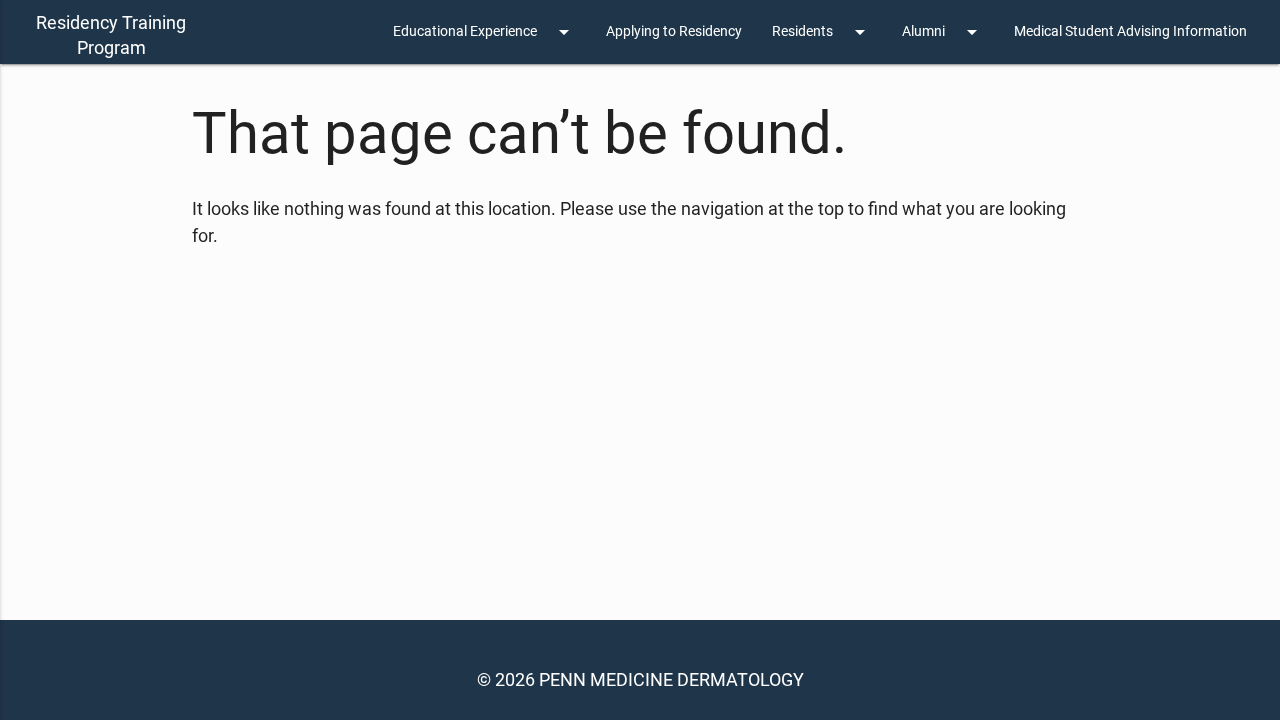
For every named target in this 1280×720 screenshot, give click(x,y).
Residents (822, 32)
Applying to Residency (674, 31)
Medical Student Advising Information (1130, 31)
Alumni (943, 32)
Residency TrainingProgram (111, 35)
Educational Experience (484, 32)
